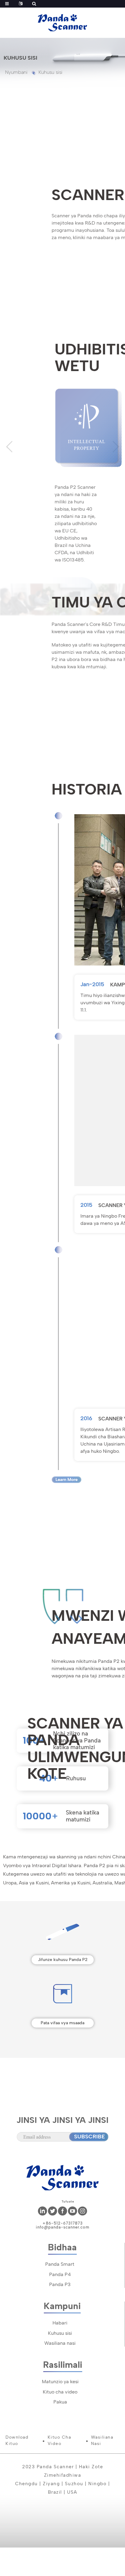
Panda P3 (60, 2284)
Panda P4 (60, 2274)
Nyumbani (16, 72)
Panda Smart (60, 2264)
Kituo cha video (60, 2392)
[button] (9, 447)
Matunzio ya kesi (60, 2382)
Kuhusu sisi (51, 72)
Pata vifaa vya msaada (62, 2023)
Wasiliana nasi (60, 2343)
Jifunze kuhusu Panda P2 (63, 1960)
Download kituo (17, 2440)
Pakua (60, 2402)
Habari (60, 2323)
